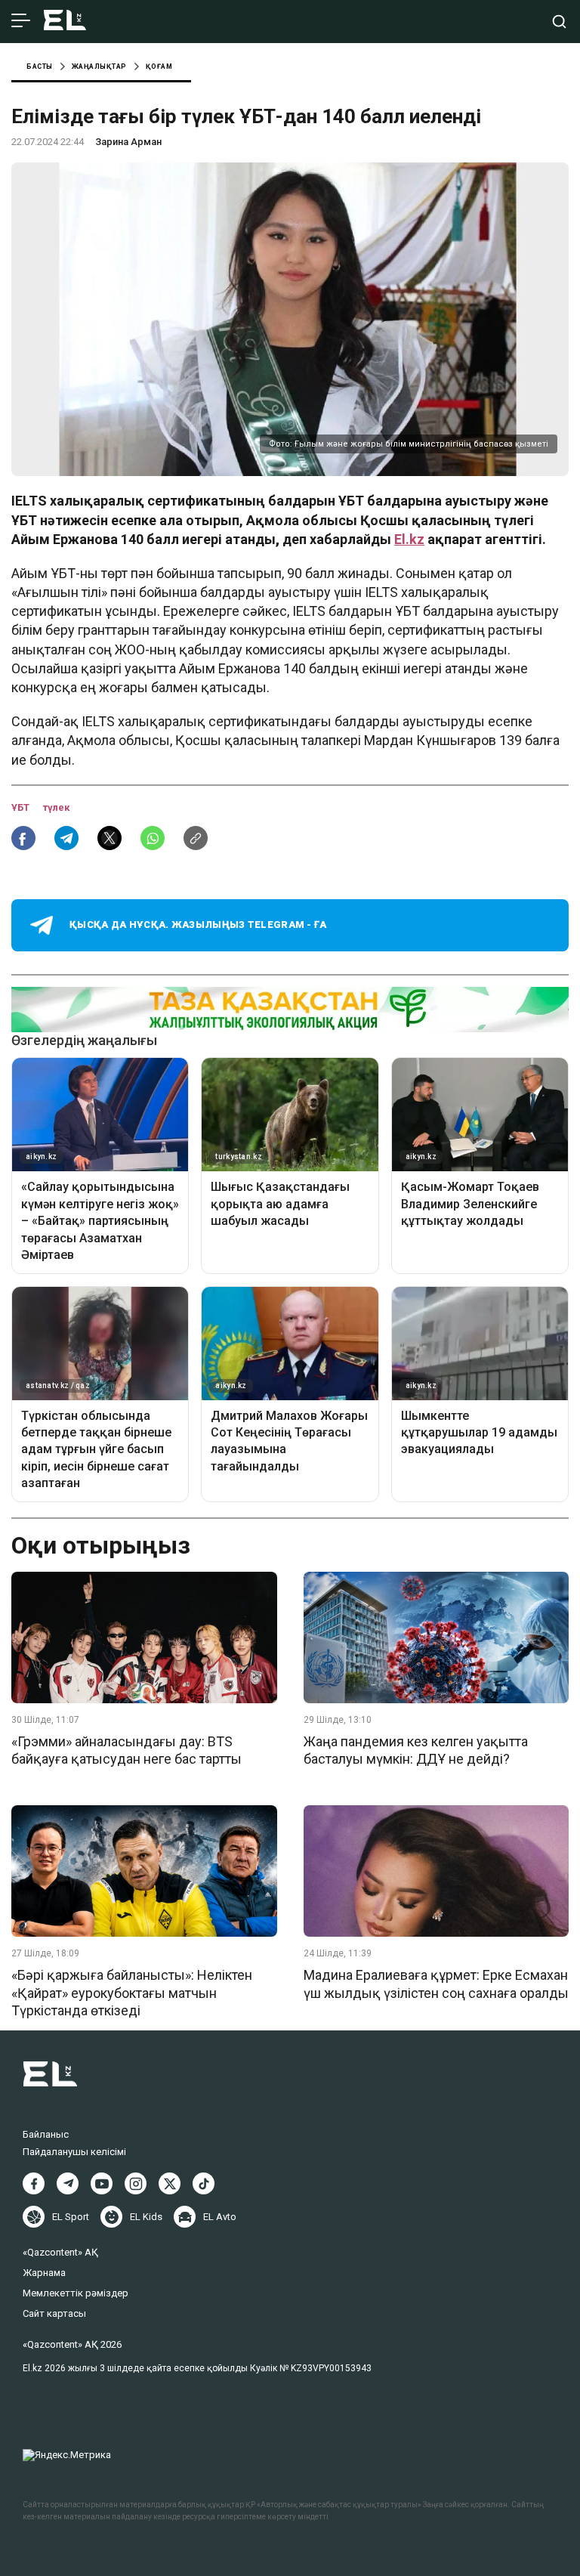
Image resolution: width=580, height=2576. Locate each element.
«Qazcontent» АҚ (60, 2252)
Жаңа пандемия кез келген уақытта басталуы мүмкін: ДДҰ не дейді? (416, 1750)
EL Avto (220, 2217)
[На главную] (65, 22)
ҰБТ (22, 807)
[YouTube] (102, 2183)
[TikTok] (204, 2183)
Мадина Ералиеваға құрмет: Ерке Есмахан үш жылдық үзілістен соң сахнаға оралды (436, 1984)
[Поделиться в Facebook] (23, 838)
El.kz (409, 539)
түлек (56, 807)
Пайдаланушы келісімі (74, 2152)
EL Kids (146, 2217)
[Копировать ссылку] (196, 838)
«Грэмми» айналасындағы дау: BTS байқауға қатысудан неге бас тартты (126, 1750)
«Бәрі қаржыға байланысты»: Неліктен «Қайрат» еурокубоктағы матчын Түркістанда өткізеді (132, 1993)
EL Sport (71, 2217)
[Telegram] (68, 2183)
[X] (170, 2183)
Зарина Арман (128, 142)
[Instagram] (136, 2183)
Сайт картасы (54, 2313)
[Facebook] (34, 2183)
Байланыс (46, 2134)
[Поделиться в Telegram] (66, 838)
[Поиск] (559, 22)
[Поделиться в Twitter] (110, 838)
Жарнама (44, 2273)
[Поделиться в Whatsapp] (153, 838)
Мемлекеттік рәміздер (76, 2293)
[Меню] (21, 21)
